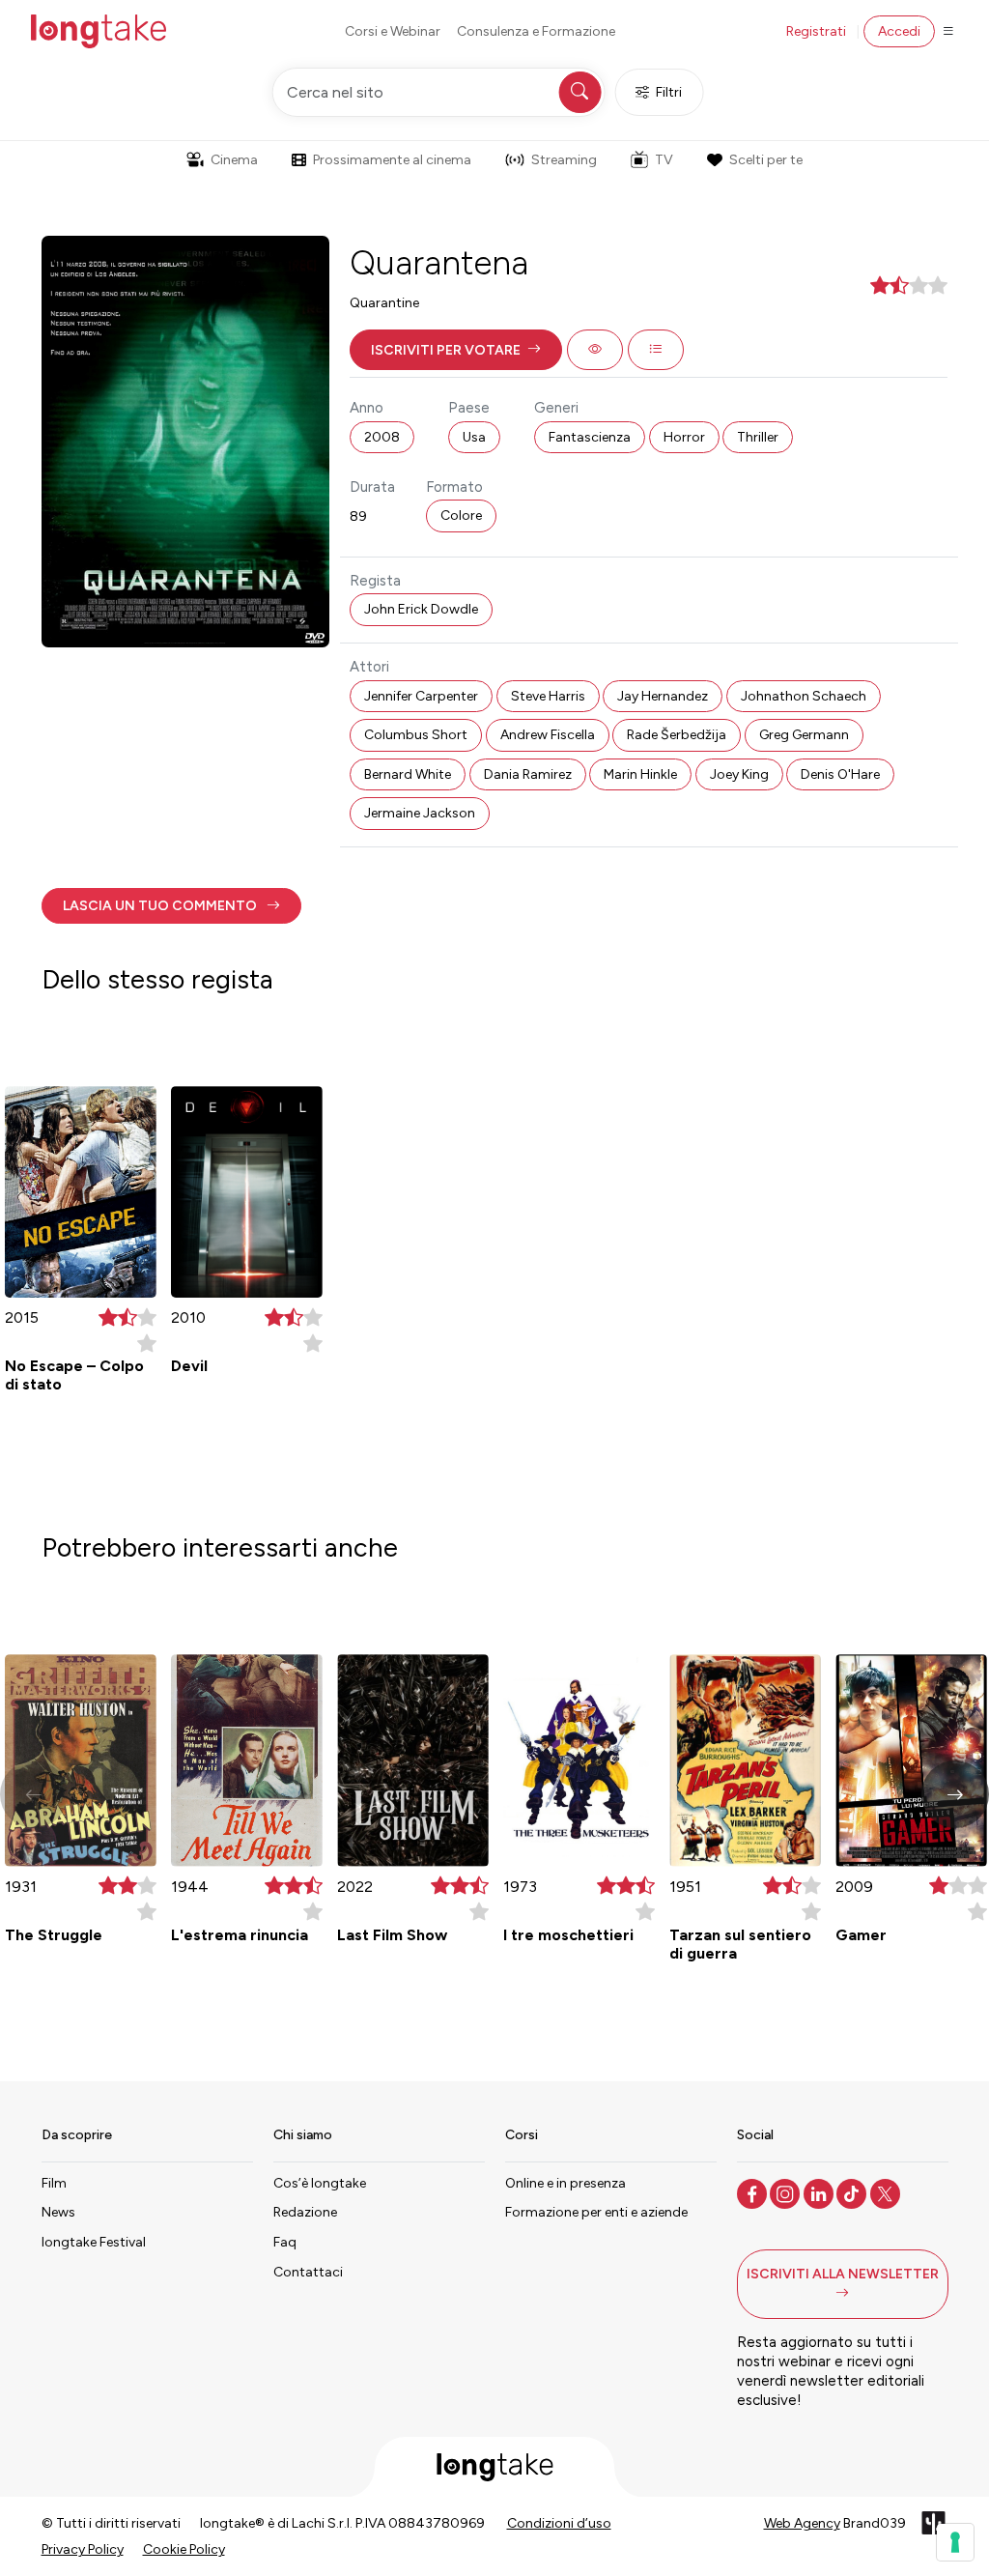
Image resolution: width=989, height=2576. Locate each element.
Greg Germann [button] (804, 735)
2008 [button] (382, 437)
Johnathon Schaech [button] (804, 696)
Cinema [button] (234, 160)
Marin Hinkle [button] (640, 774)
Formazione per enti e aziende (596, 2212)
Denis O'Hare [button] (840, 774)
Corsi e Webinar (393, 31)
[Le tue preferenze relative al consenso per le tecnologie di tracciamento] (955, 2542)
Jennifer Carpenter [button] (421, 696)
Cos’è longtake (320, 2183)
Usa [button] (474, 437)
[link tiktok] (853, 2192)
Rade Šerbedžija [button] (677, 735)
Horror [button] (684, 437)
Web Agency (802, 2523)
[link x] (887, 2192)
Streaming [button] (564, 160)
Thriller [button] (758, 437)
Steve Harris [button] (548, 696)
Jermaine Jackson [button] (420, 813)
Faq (285, 2242)
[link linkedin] (820, 2192)
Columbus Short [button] (416, 735)
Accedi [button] (899, 31)
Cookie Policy (184, 2549)
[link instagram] (787, 2192)
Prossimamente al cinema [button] (392, 160)
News (58, 2212)
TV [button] (664, 160)
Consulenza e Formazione (536, 31)
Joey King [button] (739, 774)
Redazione (305, 2212)
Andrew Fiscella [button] (548, 735)
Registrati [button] (816, 31)
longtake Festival (94, 2242)
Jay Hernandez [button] (663, 696)
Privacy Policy (83, 2549)
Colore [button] (461, 515)
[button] (456, 350)
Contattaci (308, 2272)
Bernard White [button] (408, 774)
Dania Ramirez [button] (528, 774)
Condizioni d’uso (559, 2523)
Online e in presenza (565, 2183)
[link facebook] (754, 2192)
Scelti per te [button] (766, 160)
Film (54, 2183)
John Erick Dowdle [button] (421, 609)
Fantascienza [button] (590, 437)
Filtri (669, 92)
